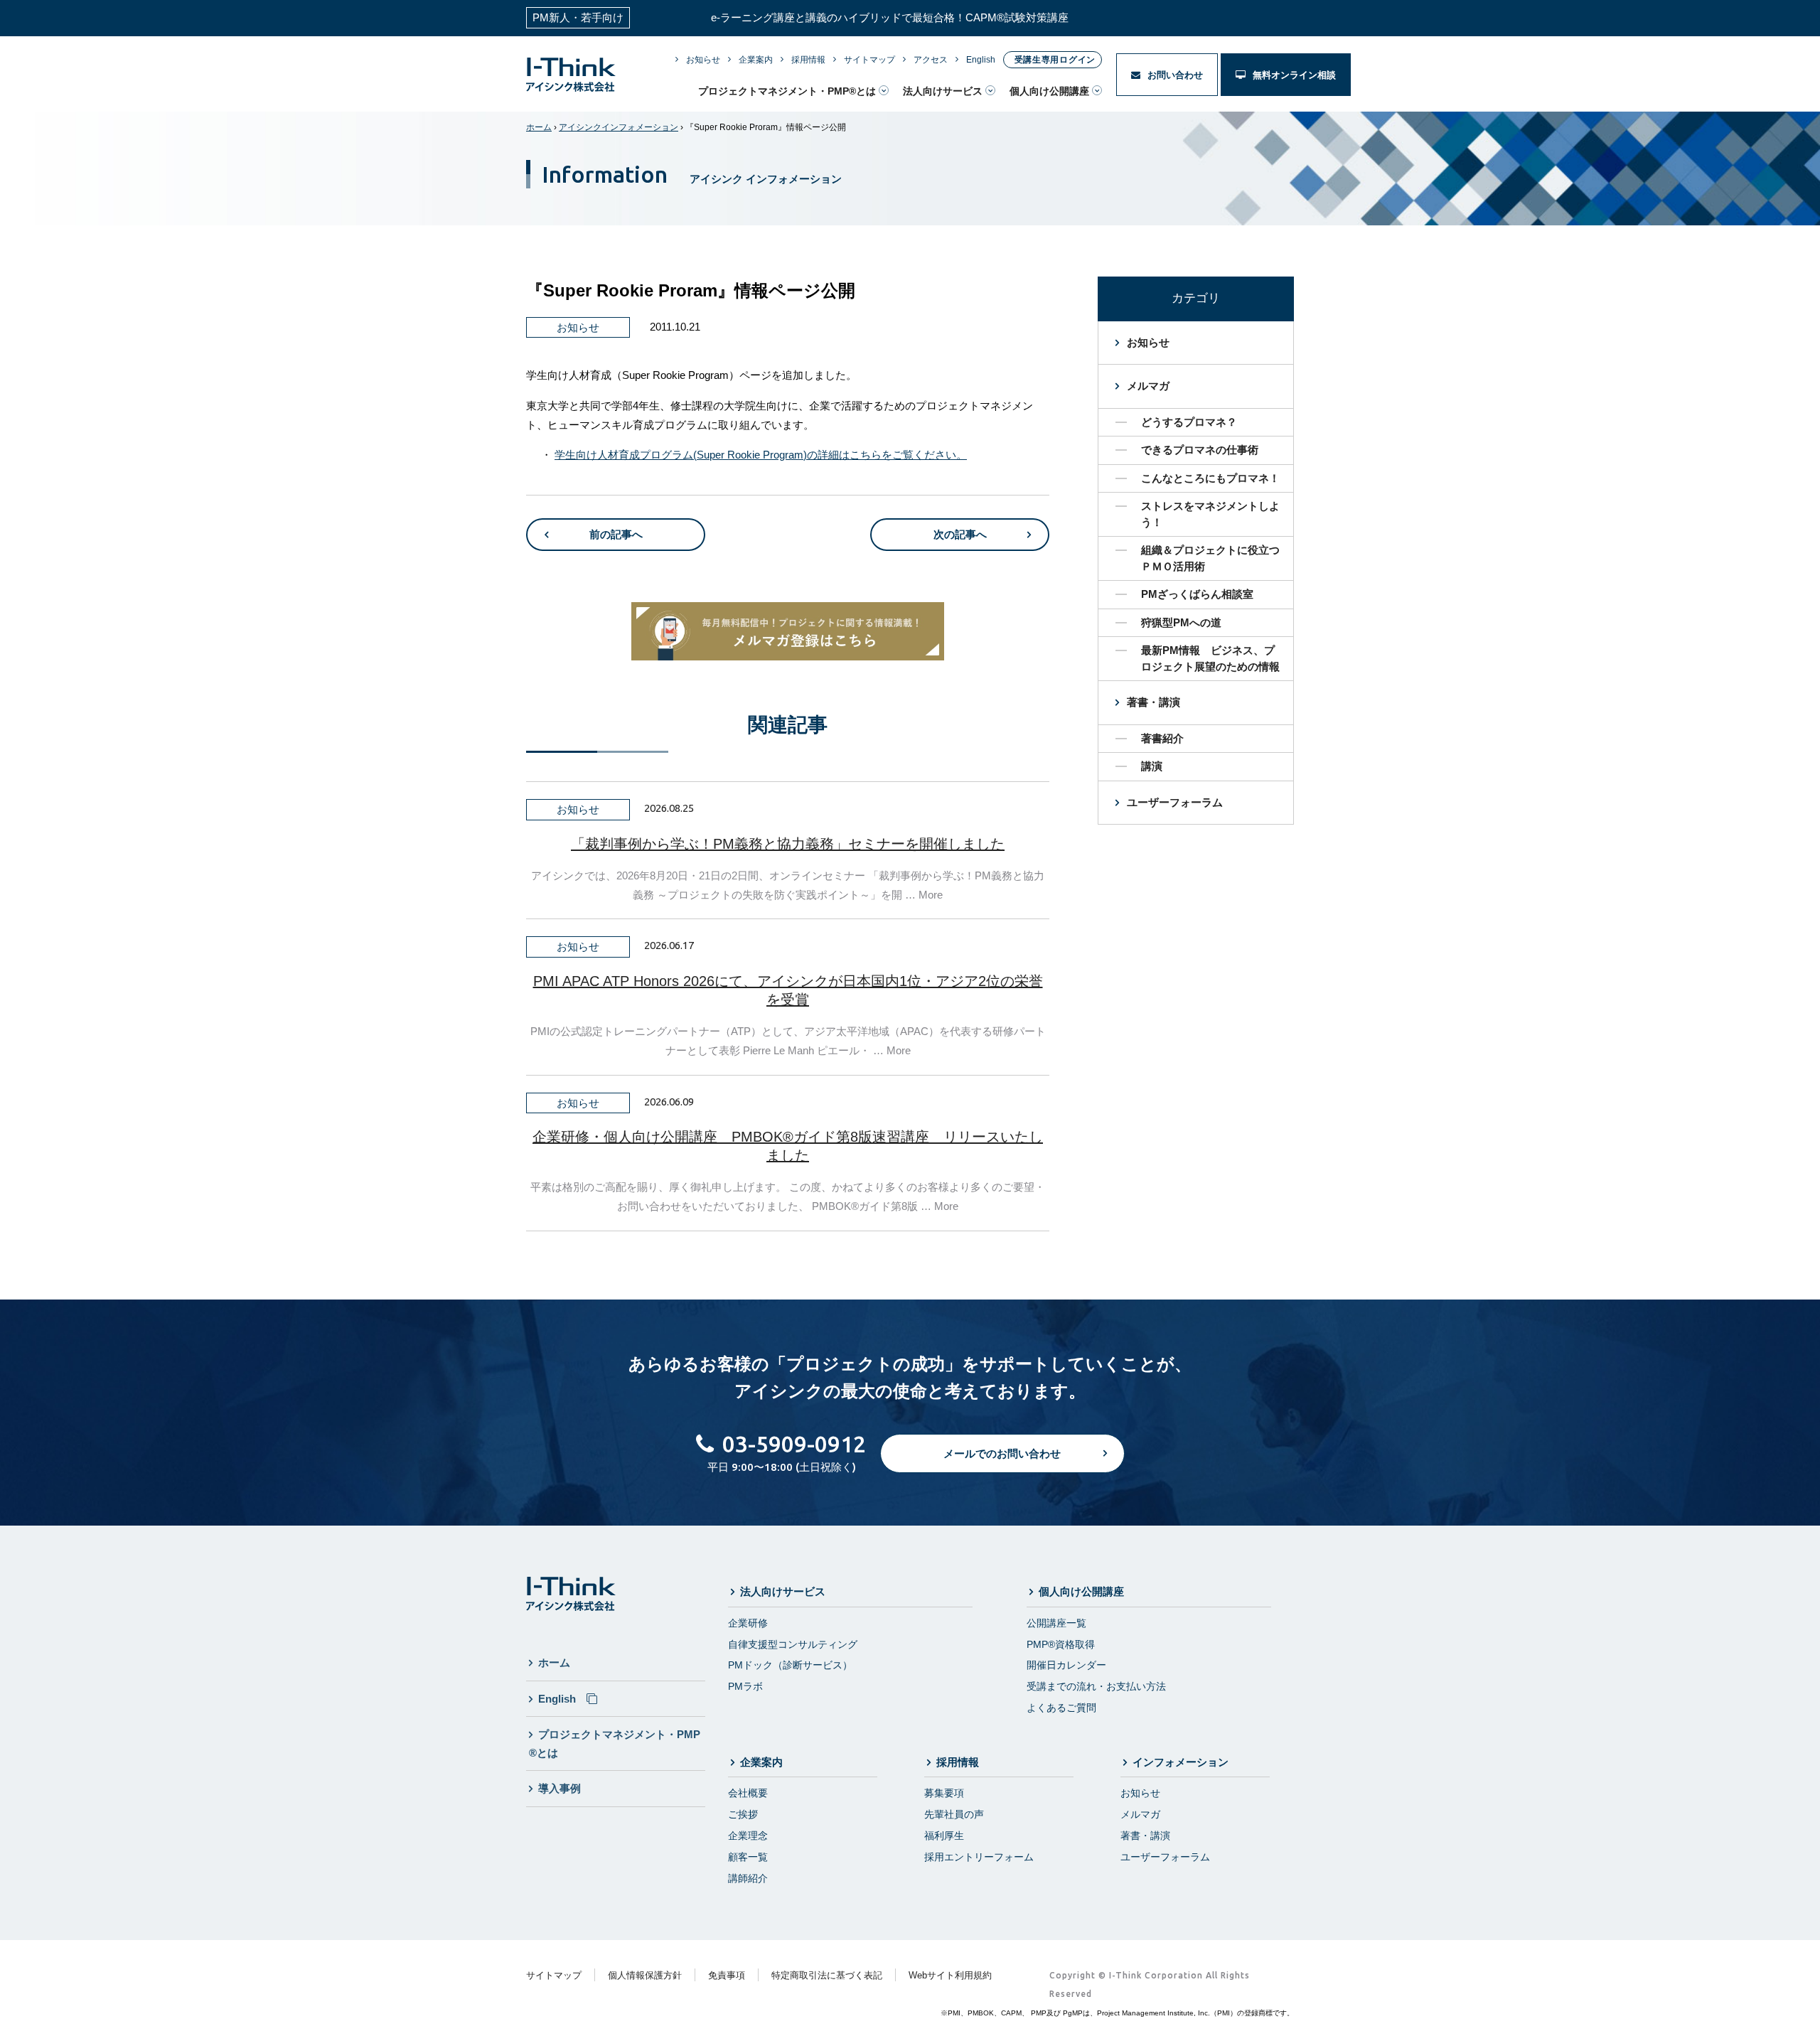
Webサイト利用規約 (950, 1975)
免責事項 (727, 1975)
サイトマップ (869, 60)
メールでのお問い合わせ (1002, 1453)
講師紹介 (748, 1878)
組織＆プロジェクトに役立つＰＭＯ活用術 (1210, 558)
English (981, 60)
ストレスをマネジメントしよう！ (1210, 514)
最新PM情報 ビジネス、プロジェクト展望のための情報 (1210, 658)
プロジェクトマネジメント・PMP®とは (787, 91)
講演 (1152, 766)
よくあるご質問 (1061, 1708)
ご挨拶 (743, 1814)
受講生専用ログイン (1055, 60)
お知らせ (703, 60)
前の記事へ (616, 534)
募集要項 (944, 1793)
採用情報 (808, 60)
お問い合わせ (1174, 75)
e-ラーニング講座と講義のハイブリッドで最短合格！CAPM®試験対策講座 (890, 17)
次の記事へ (960, 534)
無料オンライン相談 (1293, 75)
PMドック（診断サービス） (790, 1665)
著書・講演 (1153, 702)
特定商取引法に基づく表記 (827, 1975)
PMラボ (745, 1686)
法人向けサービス (943, 91)
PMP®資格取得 (1061, 1644)
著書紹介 (1162, 738)
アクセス (931, 60)
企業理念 (748, 1836)
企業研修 (748, 1623)
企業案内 (756, 60)
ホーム (539, 127)
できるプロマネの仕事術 (1200, 450)
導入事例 (560, 1788)
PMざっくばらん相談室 (1197, 594)
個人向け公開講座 (1049, 91)
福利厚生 (944, 1836)
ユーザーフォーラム (1175, 802)
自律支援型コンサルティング (793, 1644)
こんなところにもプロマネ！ (1210, 478)
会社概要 (748, 1793)
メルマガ (1148, 386)
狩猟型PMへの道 (1181, 622)
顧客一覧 (748, 1857)
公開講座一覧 (1056, 1623)
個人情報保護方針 (645, 1975)
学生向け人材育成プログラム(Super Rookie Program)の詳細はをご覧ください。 (761, 455)
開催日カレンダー (1066, 1665)
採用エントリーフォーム (979, 1857)
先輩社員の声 (954, 1814)
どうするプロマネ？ (1189, 422)
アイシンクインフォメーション (619, 127)
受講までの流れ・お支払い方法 (1096, 1686)
